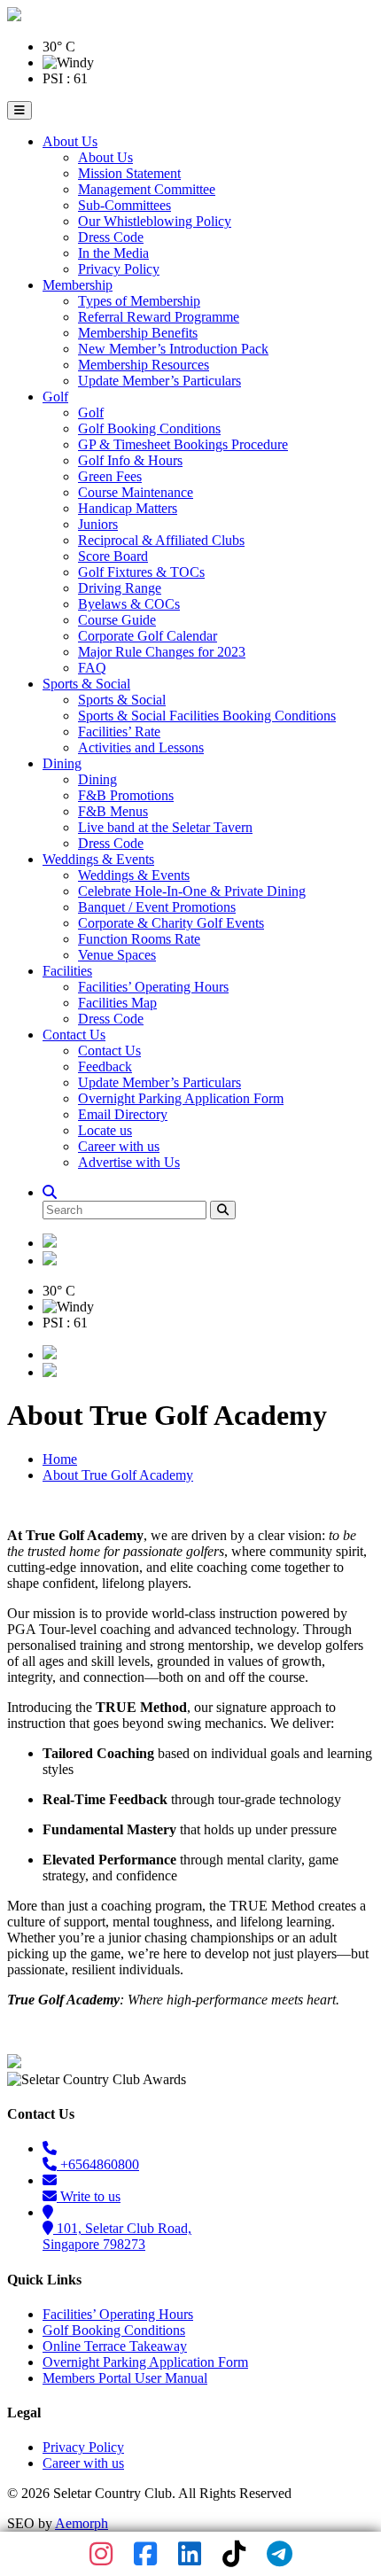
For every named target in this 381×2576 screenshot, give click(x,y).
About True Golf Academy (118, 1475)
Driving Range (120, 588)
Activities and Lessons (141, 747)
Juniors (98, 524)
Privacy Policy (119, 269)
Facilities (67, 971)
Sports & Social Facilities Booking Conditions (207, 716)
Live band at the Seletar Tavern (165, 827)
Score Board (113, 556)
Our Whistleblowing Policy (155, 221)
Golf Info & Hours (130, 460)
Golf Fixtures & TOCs (141, 572)
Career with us (119, 1146)
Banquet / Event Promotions (157, 907)
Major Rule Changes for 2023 (162, 652)
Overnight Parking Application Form (181, 1098)
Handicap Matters (128, 508)
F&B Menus (113, 811)
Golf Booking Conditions (149, 428)
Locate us (105, 1130)
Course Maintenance (136, 492)
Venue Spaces (117, 955)
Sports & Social (86, 684)
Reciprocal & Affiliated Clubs (161, 540)
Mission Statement (129, 173)
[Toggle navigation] (19, 110)
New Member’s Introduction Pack (173, 349)
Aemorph (82, 2523)
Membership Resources (144, 365)
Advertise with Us (129, 1162)
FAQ (92, 668)
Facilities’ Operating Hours (153, 987)
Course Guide (117, 620)
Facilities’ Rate (119, 732)
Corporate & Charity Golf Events (171, 923)
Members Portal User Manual (125, 2378)
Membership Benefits (138, 333)
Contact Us (74, 1035)
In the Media (113, 253)
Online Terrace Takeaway (115, 2346)
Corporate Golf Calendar (148, 636)
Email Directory (123, 1114)
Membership (78, 285)
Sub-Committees (124, 205)
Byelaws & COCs (129, 604)
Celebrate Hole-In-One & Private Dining (192, 891)
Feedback (105, 1066)
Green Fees (110, 476)
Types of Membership (139, 301)
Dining (62, 763)
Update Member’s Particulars (159, 381)
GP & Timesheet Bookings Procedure (183, 444)
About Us (70, 141)
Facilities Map (117, 1003)
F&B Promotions (126, 795)
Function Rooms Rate (139, 939)
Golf (55, 397)
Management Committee (147, 189)
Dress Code (111, 237)
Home (60, 1459)
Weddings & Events (98, 859)
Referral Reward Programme (159, 317)
